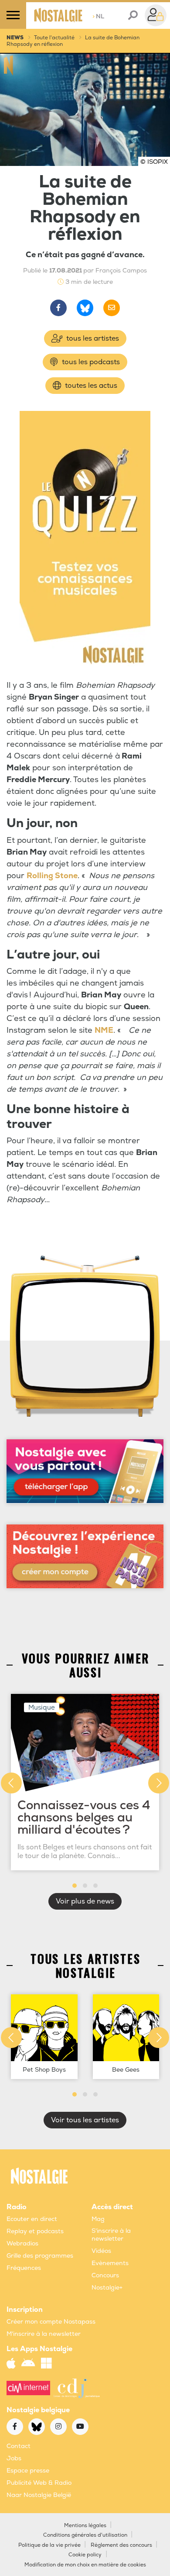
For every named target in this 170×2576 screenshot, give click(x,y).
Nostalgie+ (107, 2288)
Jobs (14, 2458)
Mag (98, 2219)
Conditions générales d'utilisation (85, 2535)
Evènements (110, 2263)
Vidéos (101, 2251)
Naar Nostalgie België (39, 2495)
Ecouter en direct (32, 2219)
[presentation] (11, 1783)
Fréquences (24, 2268)
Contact (19, 2446)
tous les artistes (92, 338)
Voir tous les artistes (85, 2120)
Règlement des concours (121, 2545)
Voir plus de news (85, 1901)
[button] (75, 1886)
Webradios (22, 2243)
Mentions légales (85, 2526)
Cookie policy (85, 2555)
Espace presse (28, 2471)
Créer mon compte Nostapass (51, 2322)
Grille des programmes (40, 2256)
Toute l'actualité (54, 38)
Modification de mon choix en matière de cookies (85, 2565)
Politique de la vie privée (49, 2545)
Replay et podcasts (35, 2231)
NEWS (15, 38)
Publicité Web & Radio (39, 2483)
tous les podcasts (90, 362)
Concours (105, 2275)
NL (98, 16)
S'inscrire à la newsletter (111, 2235)
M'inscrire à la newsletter (44, 2334)
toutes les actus (90, 386)
